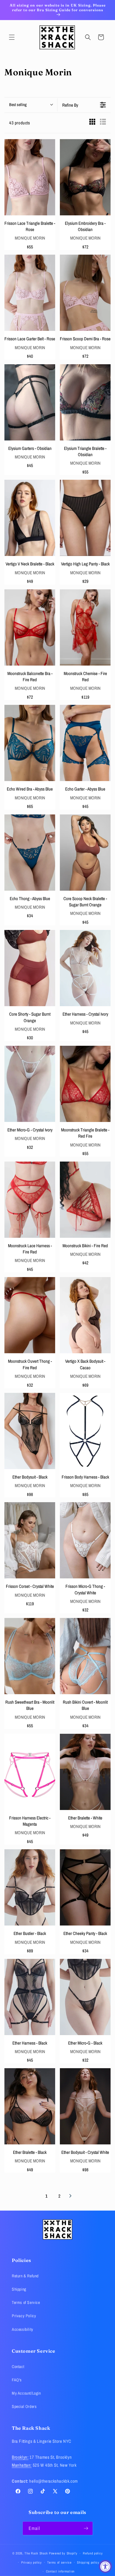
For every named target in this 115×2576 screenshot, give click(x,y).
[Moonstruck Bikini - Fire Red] (85, 1200)
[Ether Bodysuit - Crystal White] (85, 2106)
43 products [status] (20, 123)
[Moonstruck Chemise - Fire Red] (85, 627)
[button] (12, 37)
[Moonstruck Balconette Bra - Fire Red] (30, 627)
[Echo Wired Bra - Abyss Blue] (30, 743)
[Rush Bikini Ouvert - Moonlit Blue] (85, 1656)
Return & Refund (25, 2276)
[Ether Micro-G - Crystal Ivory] (30, 1084)
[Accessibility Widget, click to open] (105, 2566)
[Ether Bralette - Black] (30, 2106)
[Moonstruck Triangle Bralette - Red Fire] (85, 1084)
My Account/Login (26, 2393)
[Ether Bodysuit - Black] (30, 1431)
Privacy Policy (24, 2316)
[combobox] (31, 105)
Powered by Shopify (63, 2553)
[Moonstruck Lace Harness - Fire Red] (30, 1200)
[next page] (70, 2196)
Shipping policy (88, 2562)
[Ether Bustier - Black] (30, 1887)
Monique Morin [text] (30, 238)
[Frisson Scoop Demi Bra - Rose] (85, 293)
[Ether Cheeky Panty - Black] (85, 1887)
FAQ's (17, 2380)
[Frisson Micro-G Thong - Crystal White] (85, 1540)
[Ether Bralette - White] (85, 1772)
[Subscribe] (86, 2528)
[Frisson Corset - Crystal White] (30, 1540)
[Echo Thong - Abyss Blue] (30, 853)
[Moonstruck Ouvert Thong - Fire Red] (30, 1315)
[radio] (92, 123)
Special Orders (24, 2406)
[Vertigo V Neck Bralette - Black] (30, 518)
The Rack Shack (36, 2553)
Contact (18, 2367)
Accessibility (23, 2329)
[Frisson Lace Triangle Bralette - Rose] (30, 177)
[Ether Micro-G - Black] (85, 1997)
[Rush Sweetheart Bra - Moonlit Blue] (30, 1656)
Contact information (60, 2571)
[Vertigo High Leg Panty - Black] (85, 518)
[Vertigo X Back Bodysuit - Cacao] (85, 1315)
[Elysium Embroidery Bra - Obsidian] (85, 177)
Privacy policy (32, 2562)
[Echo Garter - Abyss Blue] (85, 743)
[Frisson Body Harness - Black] (85, 1431)
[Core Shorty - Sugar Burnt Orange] (30, 968)
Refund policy (93, 2553)
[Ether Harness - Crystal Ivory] (85, 968)
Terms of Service (26, 2302)
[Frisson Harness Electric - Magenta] (30, 1772)
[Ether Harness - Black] (30, 1997)
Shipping (19, 2289)
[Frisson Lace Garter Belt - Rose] (30, 293)
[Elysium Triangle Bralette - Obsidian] (85, 402)
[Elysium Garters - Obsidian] (30, 402)
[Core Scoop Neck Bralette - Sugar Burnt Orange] (85, 853)
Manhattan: (22, 2465)
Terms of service (59, 2562)
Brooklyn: (20, 2457)
